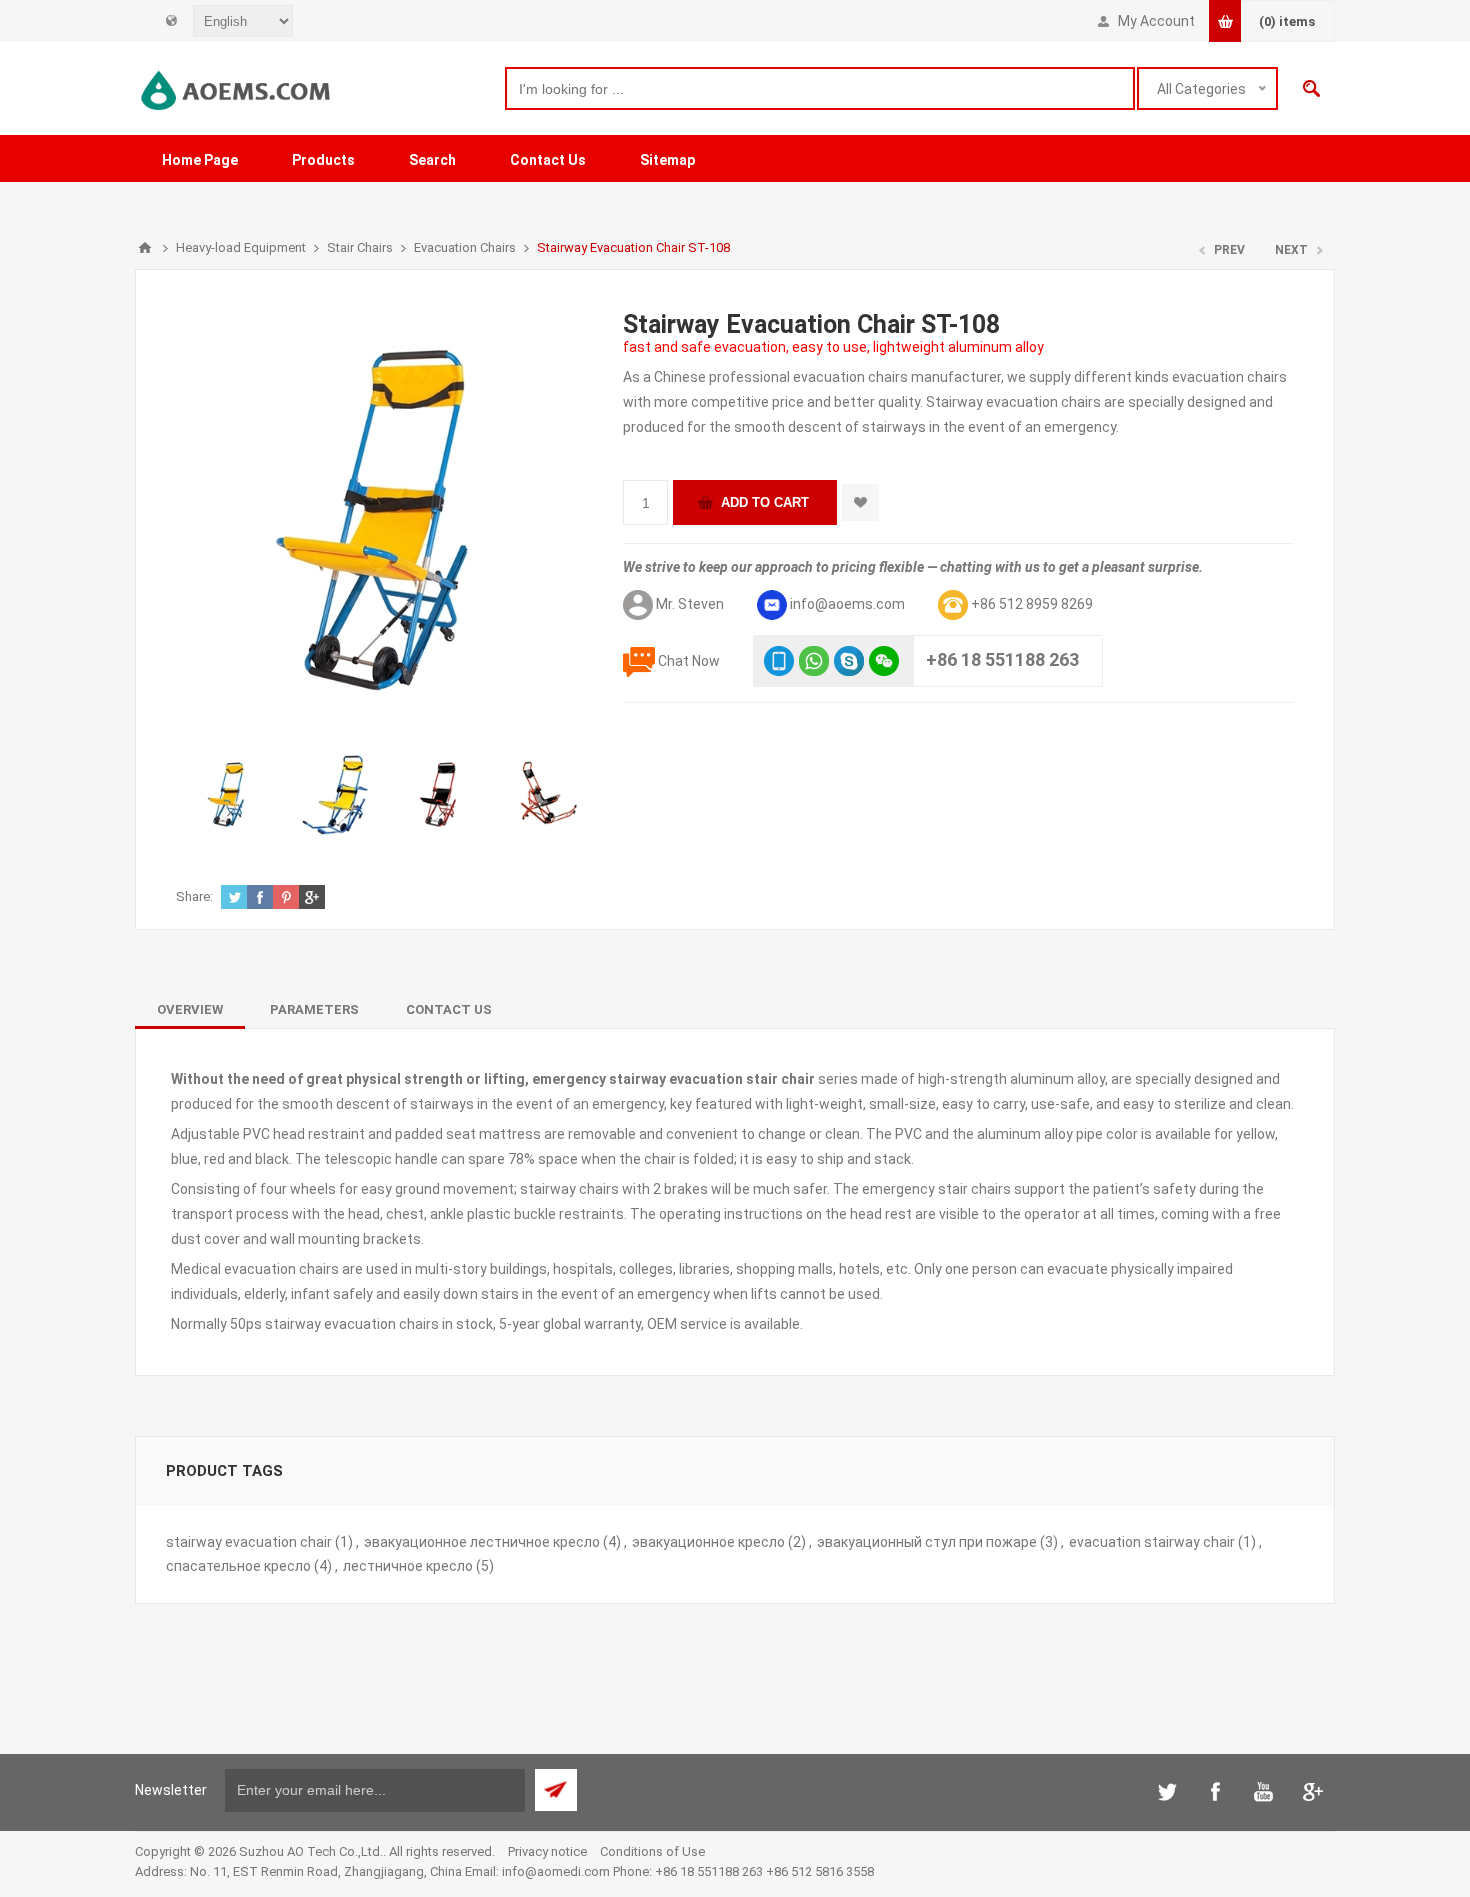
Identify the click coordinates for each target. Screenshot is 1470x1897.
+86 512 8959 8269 (1032, 604)
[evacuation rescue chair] (442, 795)
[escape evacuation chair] (548, 795)
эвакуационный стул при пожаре (927, 1542)
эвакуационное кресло (708, 1542)
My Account (1156, 21)
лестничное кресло (408, 1566)
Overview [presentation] (190, 1009)
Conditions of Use (652, 1851)
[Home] (145, 248)
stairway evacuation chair (249, 1542)
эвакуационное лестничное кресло (482, 1542)
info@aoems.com (847, 604)
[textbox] (820, 88)
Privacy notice (547, 1851)
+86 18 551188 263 (1002, 659)
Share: (194, 896)
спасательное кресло (238, 1566)
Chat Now (689, 661)
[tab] (190, 1009)
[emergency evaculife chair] (229, 795)
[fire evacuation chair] (335, 795)
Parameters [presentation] (314, 1009)
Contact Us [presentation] (449, 1009)
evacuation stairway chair (1152, 1542)
